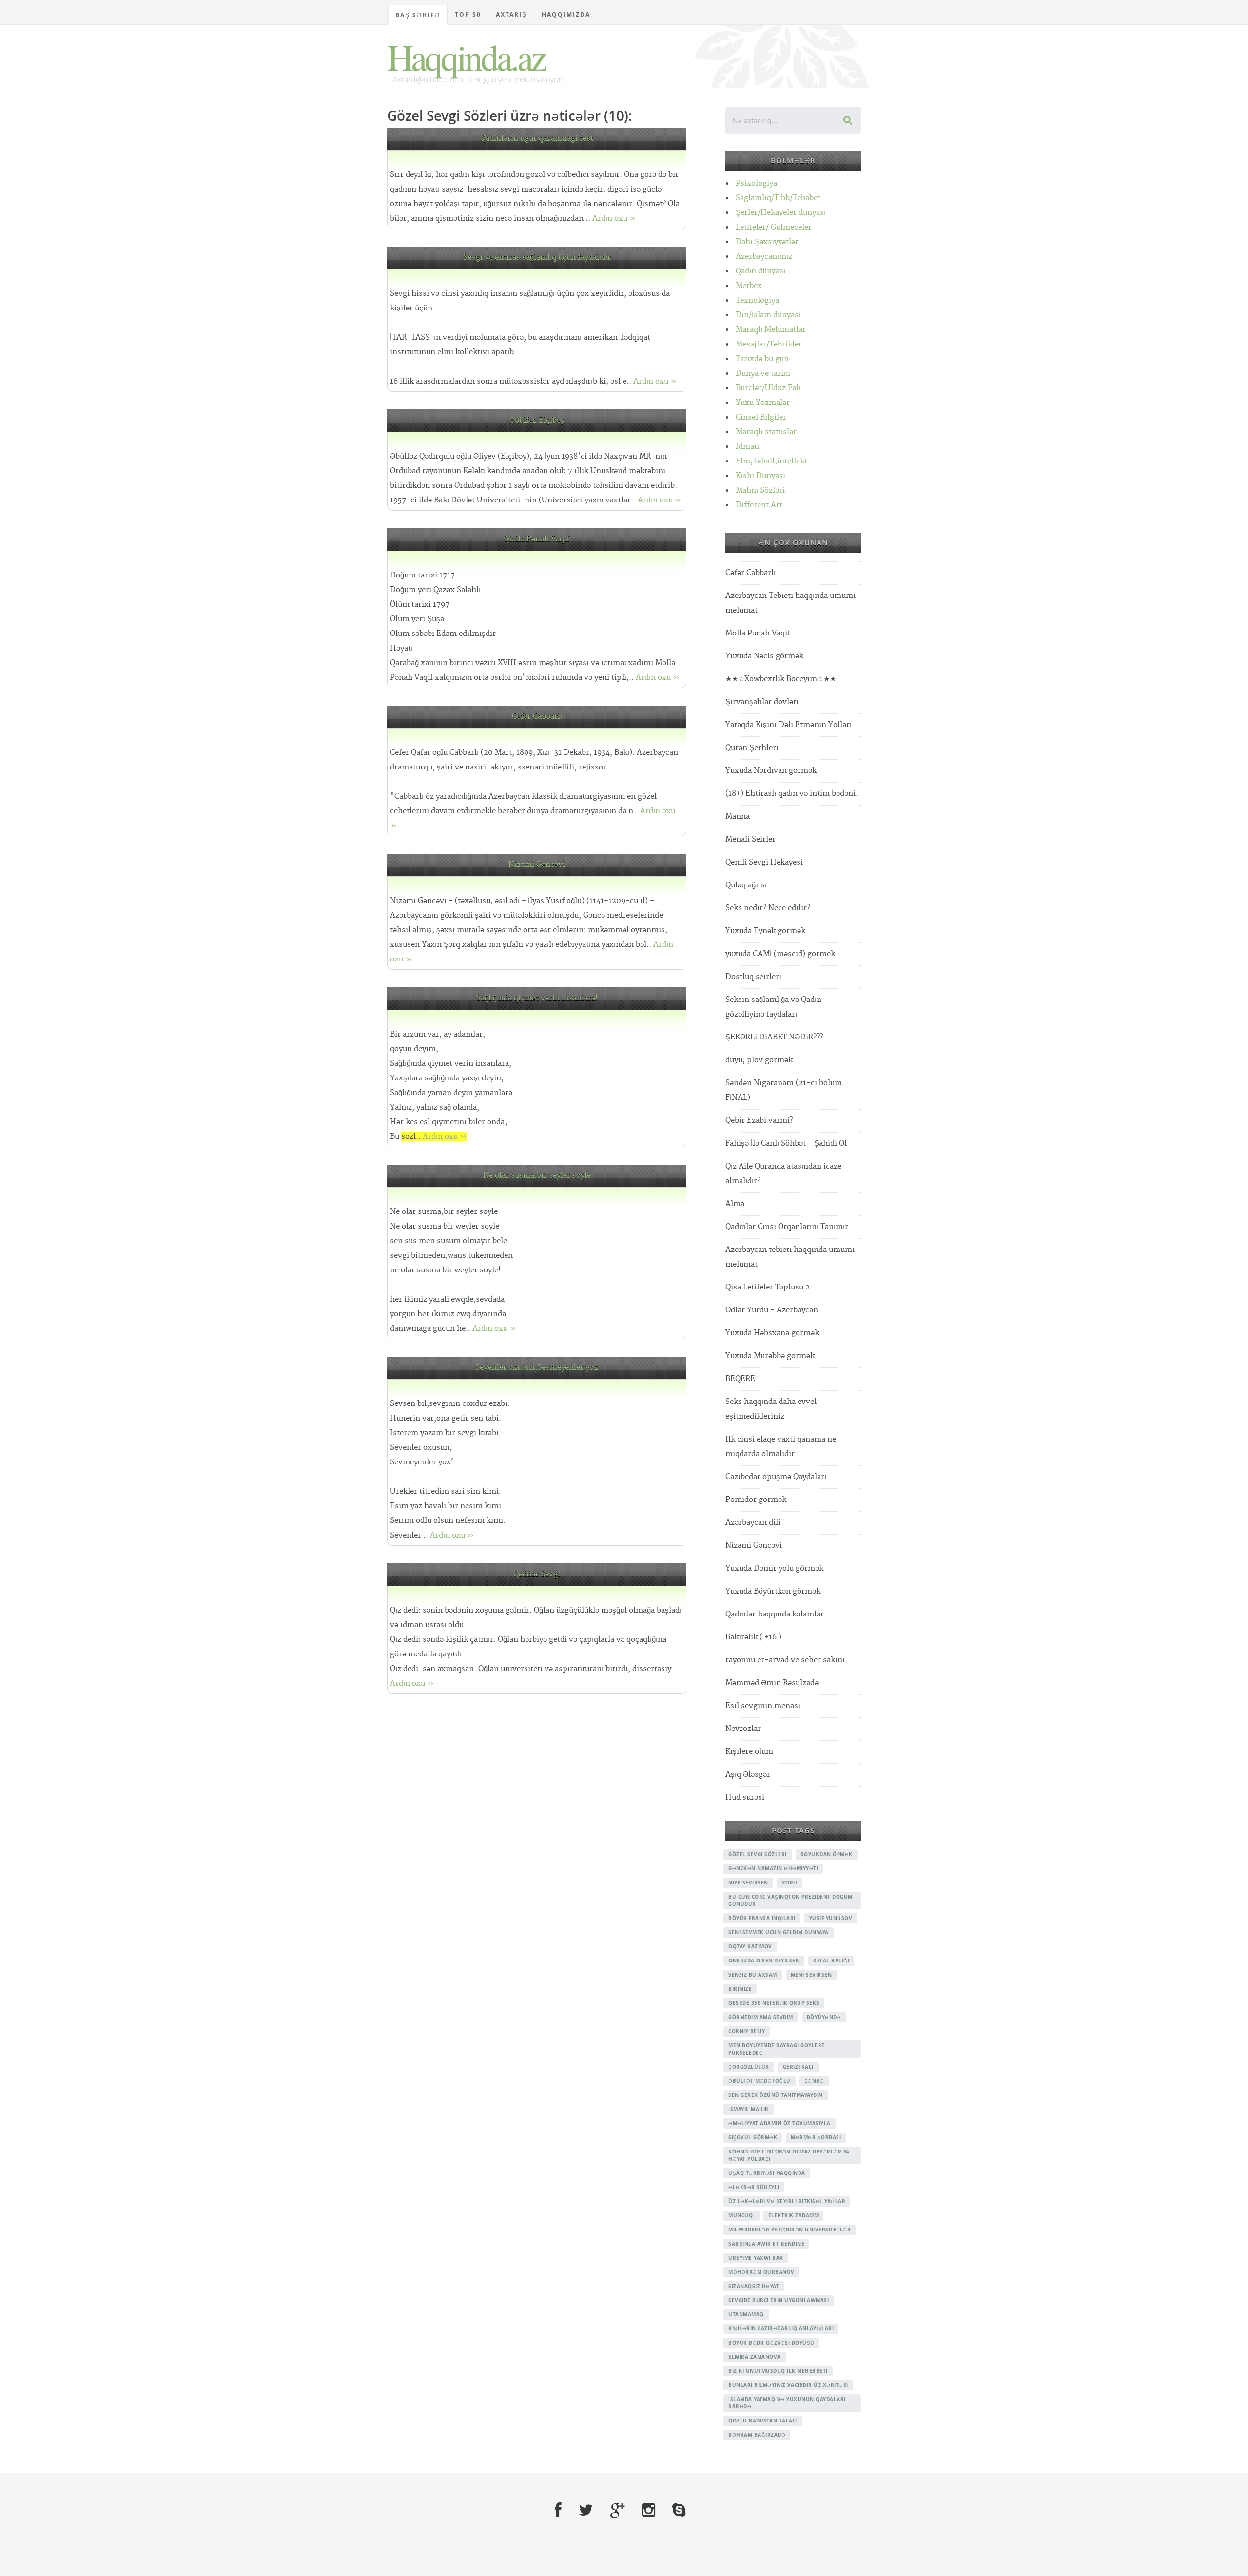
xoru (790, 1883)
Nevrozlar (743, 1729)
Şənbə (814, 2081)
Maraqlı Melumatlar (771, 330)
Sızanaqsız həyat (754, 2286)
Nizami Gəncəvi (537, 865)
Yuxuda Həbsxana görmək (772, 1333)
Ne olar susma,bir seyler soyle (537, 1176)
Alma (735, 1204)
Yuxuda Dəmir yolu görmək (774, 1568)
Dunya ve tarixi (763, 374)
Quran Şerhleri (752, 748)
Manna (738, 817)
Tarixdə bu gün (762, 359)
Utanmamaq (746, 2314)
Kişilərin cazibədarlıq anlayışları (781, 2328)
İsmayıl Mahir (749, 2109)
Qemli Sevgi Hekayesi (764, 862)
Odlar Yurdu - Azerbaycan (772, 1310)
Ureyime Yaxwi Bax (756, 2258)
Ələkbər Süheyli (754, 2187)
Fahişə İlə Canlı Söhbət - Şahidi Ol (786, 1144)
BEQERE (740, 1379)
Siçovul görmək (753, 2137)
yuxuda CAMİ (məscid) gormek (780, 954)
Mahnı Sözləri (760, 490)
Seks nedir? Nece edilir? (768, 908)
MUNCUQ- (741, 2215)
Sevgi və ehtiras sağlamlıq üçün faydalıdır (537, 258)
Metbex (749, 286)
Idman (747, 447)
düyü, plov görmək (759, 1060)
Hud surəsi (745, 1797)
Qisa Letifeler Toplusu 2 (768, 1287)
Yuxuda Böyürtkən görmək (773, 1591)
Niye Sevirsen (748, 1883)
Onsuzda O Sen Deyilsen (764, 1961)
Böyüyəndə (824, 2017)
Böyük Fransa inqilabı (762, 1918)
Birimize (740, 1989)
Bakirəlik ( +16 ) (753, 1637)
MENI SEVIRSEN (811, 1975)
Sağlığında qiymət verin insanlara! (537, 998)
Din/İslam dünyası (768, 315)
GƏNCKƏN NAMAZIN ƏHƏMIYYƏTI (773, 1868)
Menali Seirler (751, 839)
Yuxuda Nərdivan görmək (771, 771)
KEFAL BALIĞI (831, 1961)
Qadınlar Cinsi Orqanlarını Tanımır (787, 1227)
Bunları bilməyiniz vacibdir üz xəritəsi (788, 2385)
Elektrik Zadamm (794, 2215)
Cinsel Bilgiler (761, 417)
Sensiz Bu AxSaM (753, 1975)
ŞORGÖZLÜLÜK (749, 2067)
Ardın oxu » (614, 219)
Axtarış (511, 14)
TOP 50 (468, 14)
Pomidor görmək (756, 1500)
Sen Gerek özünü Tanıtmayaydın (776, 2095)
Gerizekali (798, 2067)
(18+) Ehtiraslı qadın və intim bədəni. (792, 794)
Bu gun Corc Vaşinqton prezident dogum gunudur (790, 1900)
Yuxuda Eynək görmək (765, 931)
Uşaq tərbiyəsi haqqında (767, 2173)
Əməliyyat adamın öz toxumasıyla (780, 2123)
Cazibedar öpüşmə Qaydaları (776, 1477)
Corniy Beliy (747, 2031)
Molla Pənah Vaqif (537, 539)
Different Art (759, 505)
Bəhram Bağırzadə (757, 2435)
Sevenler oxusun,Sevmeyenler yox (537, 1368)
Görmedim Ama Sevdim (761, 2017)
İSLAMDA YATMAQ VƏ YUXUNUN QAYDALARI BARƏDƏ (787, 2403)
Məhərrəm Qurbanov (761, 2272)
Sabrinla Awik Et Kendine (766, 2244)
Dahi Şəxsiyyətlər (767, 242)
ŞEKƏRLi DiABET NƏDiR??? (774, 1037)
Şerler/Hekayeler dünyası (781, 213)
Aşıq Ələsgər (748, 1775)
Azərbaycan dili (753, 1523)
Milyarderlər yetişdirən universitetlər (790, 2230)
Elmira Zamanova (755, 2357)
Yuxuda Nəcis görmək (764, 656)
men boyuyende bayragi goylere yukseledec (777, 2049)
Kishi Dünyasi (760, 476)
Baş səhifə (418, 15)
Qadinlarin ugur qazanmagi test (537, 139)
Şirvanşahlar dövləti (762, 702)
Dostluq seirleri (753, 977)
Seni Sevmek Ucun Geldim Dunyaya (779, 1932)
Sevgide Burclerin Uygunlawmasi (779, 2300)
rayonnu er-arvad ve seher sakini (785, 1660)
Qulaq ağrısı (746, 885)
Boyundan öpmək (827, 1854)
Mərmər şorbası (816, 2137)
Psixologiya (756, 183)
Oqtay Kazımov (750, 1946)
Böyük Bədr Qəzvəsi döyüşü (771, 2343)
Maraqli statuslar (766, 432)
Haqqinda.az (466, 57)
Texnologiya (757, 300)
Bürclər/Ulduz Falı (768, 388)
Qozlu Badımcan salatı (763, 2421)
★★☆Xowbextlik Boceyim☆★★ (781, 679)
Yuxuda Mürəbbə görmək (770, 1356)
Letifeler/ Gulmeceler (774, 227)
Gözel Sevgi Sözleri (758, 1854)
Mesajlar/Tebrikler (769, 344)
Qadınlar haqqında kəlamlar (775, 1614)
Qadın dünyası (760, 271)
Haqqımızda (566, 14)
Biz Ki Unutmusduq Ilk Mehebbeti (778, 2371)
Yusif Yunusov (831, 1918)
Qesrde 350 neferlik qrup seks (774, 2003)
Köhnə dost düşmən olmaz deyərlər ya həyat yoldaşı (789, 2155)
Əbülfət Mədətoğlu (760, 2081)
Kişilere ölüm (749, 1752)
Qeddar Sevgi (537, 1574)
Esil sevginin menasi (763, 1706)
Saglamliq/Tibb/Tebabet (778, 198)
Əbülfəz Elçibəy (537, 420)
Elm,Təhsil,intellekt (771, 461)
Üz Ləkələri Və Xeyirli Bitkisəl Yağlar (787, 2201)
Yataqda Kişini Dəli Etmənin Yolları (789, 725)
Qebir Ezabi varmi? (759, 1121)
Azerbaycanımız (764, 257)
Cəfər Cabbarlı (537, 717)
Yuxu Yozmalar (763, 403)
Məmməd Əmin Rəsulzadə (772, 1683)
